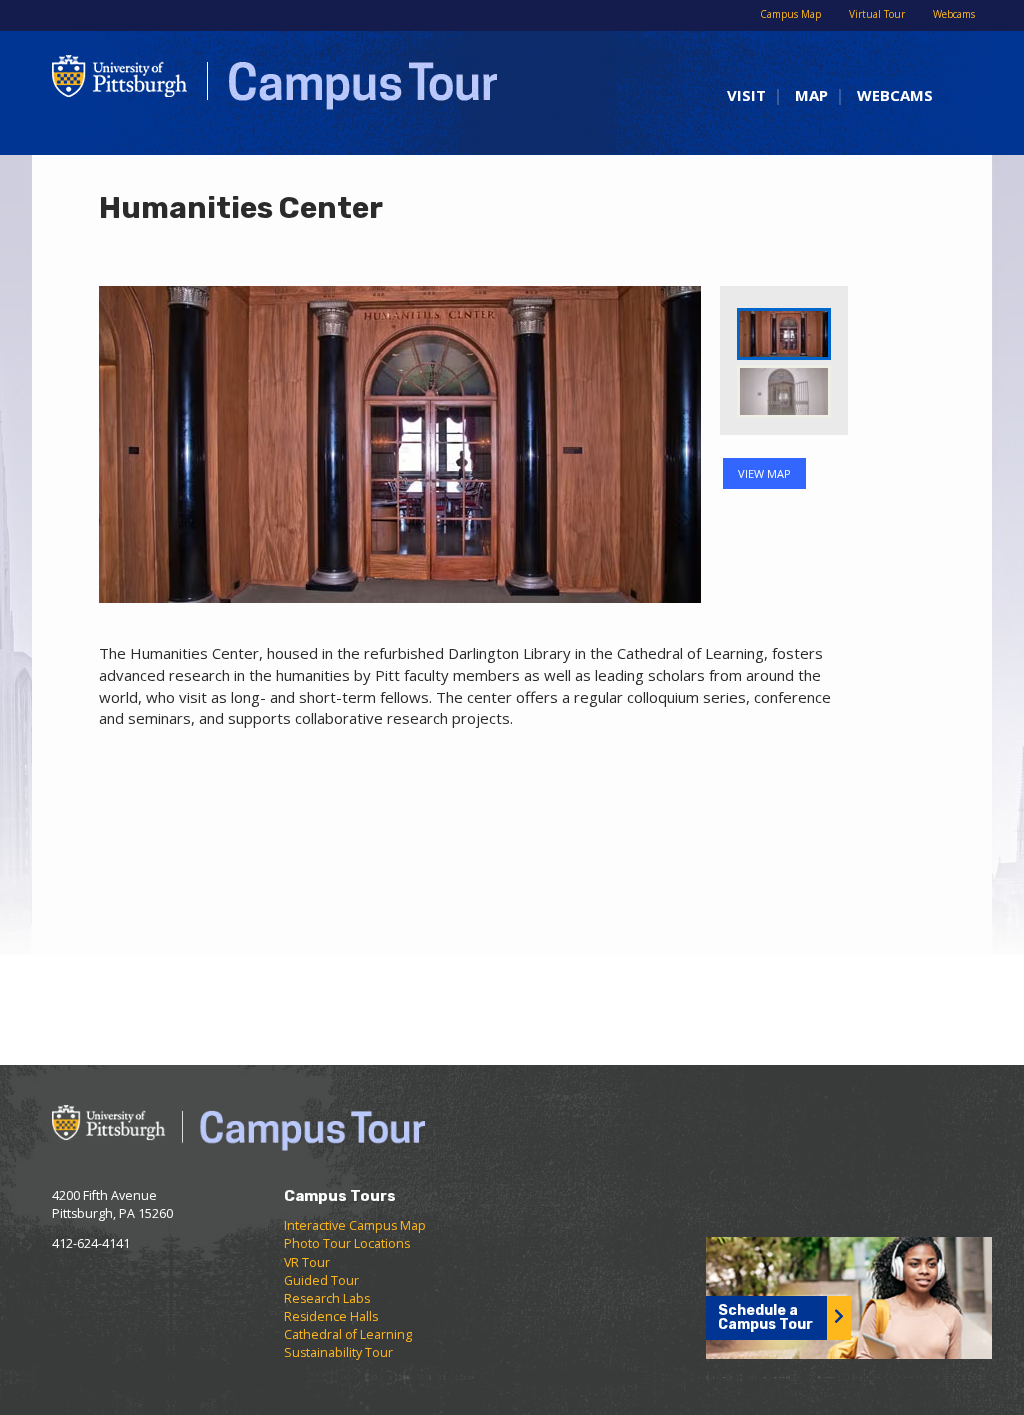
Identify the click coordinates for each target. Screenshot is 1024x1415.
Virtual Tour (877, 14)
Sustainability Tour (338, 1352)
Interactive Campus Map (355, 1225)
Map (811, 95)
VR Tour (307, 1262)
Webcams (954, 14)
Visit (746, 95)
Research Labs (327, 1298)
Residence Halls (331, 1316)
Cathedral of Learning (348, 1334)
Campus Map (790, 14)
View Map (764, 473)
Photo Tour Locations (347, 1243)
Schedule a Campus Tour (765, 1317)
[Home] (264, 90)
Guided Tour (321, 1280)
